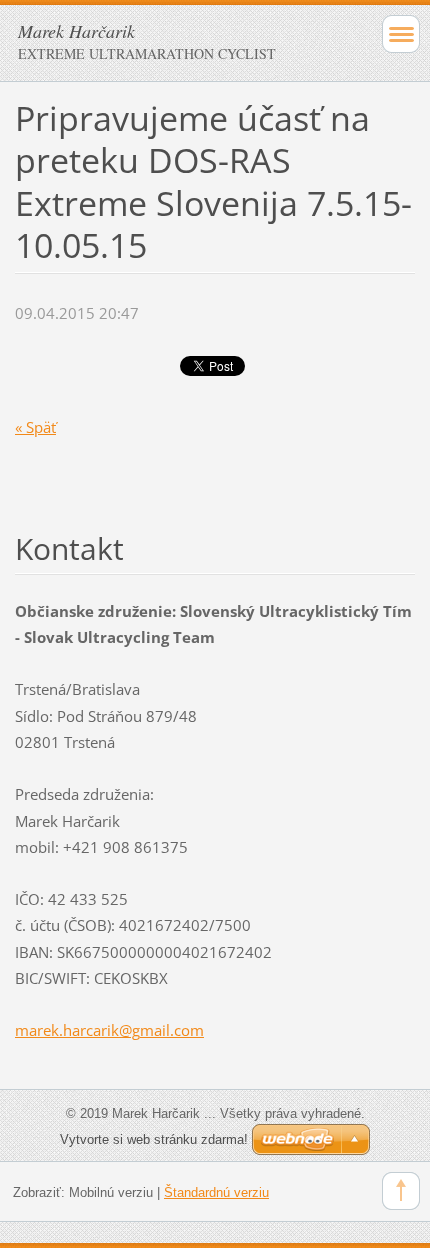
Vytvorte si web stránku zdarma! (154, 1139)
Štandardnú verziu (216, 1192)
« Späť (35, 427)
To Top (401, 1191)
